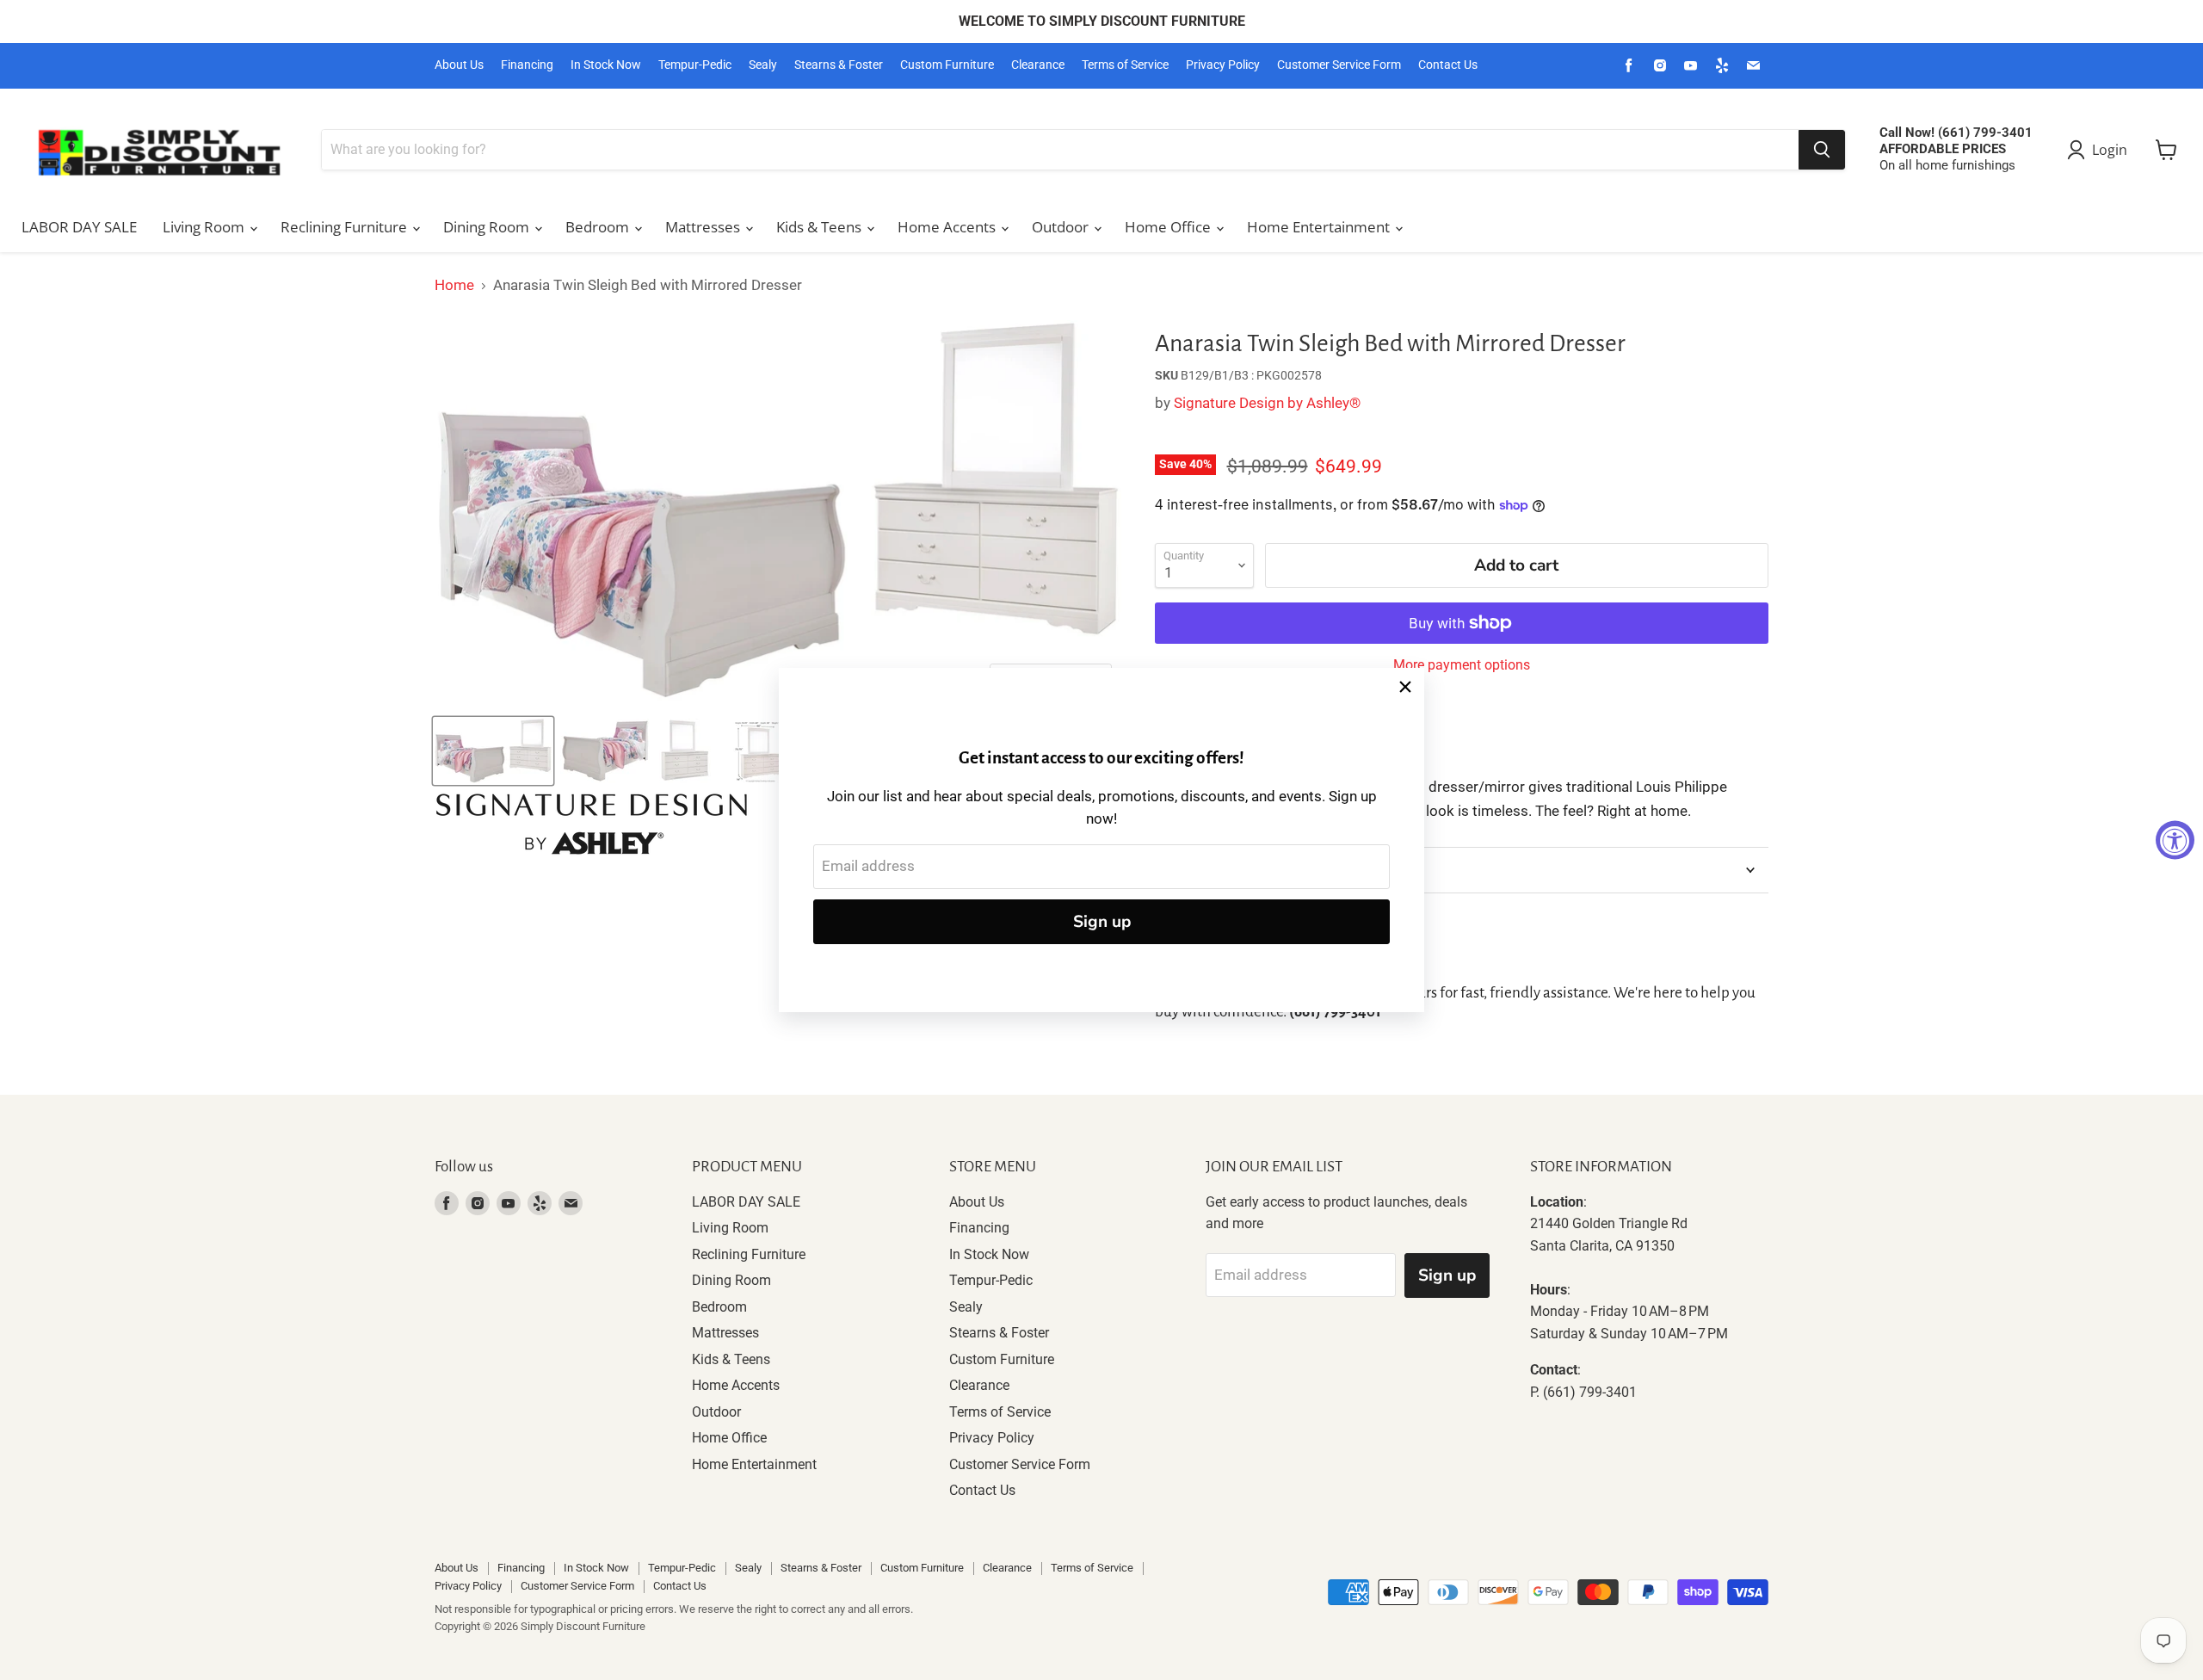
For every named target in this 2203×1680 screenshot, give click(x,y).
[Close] (1405, 687)
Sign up (1102, 922)
